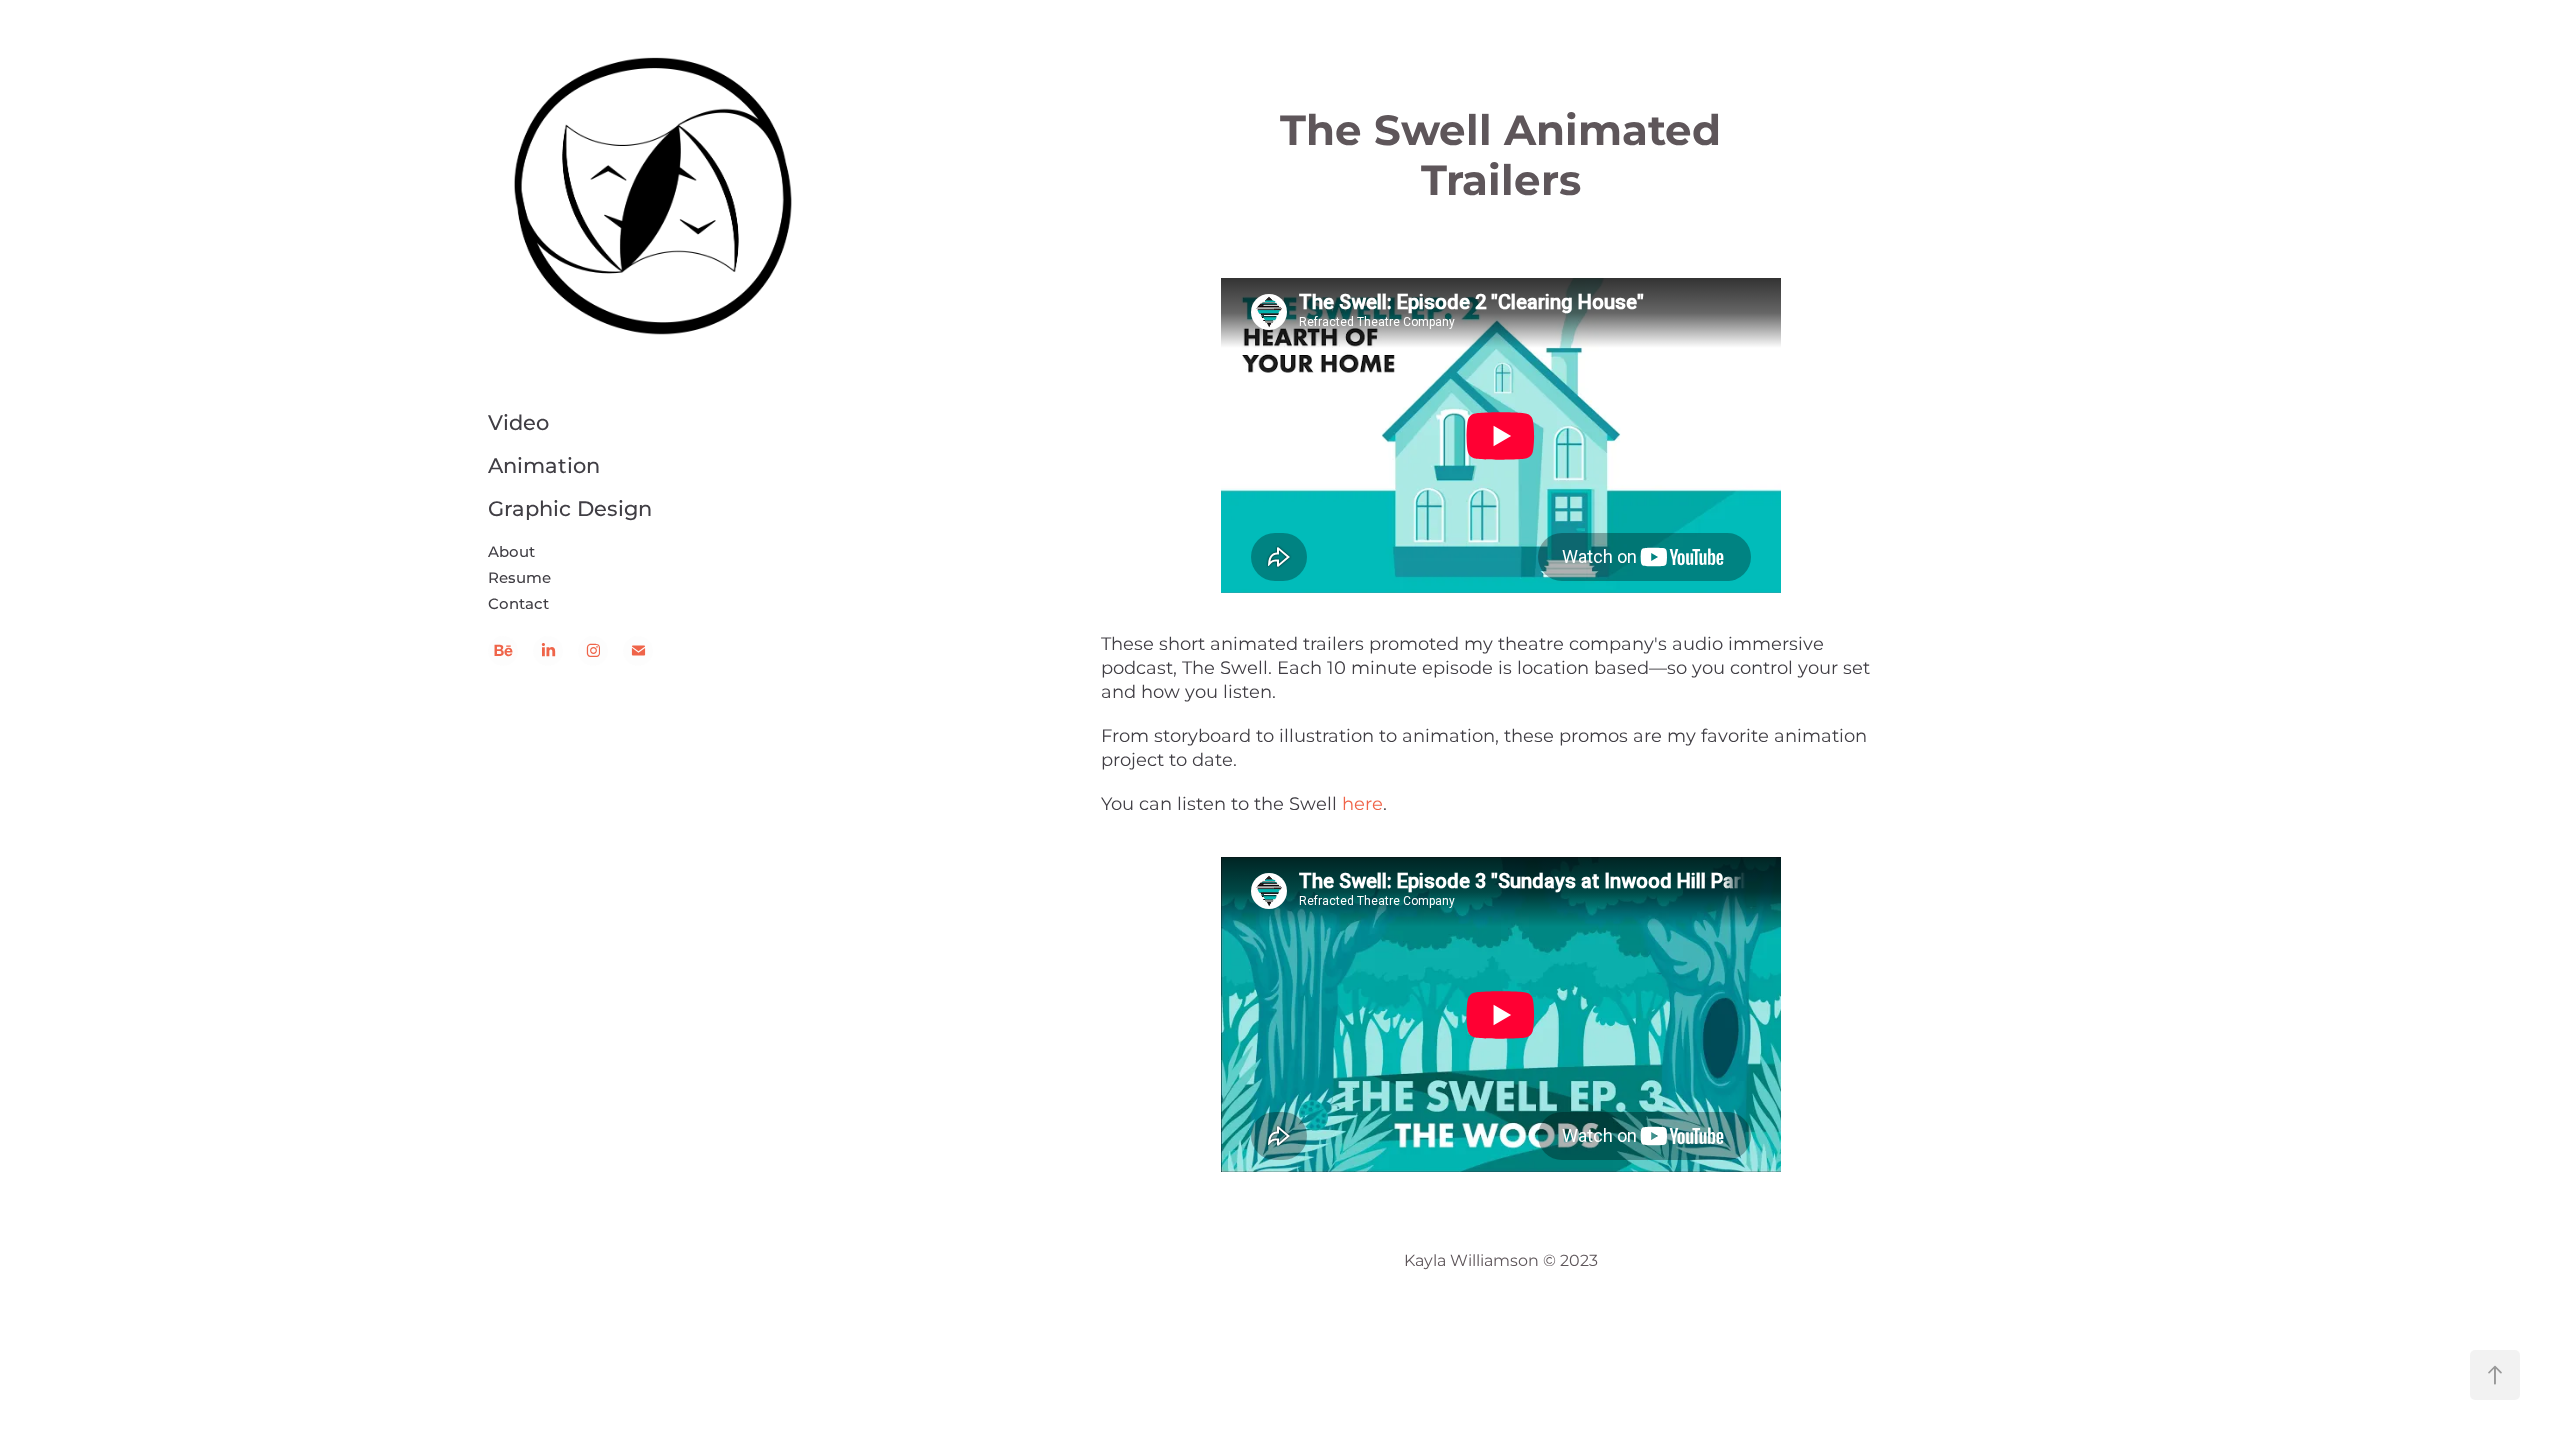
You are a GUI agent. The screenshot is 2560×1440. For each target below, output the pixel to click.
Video (518, 424)
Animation (544, 467)
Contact (518, 604)
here (1362, 804)
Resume (519, 578)
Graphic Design (570, 510)
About (511, 552)
